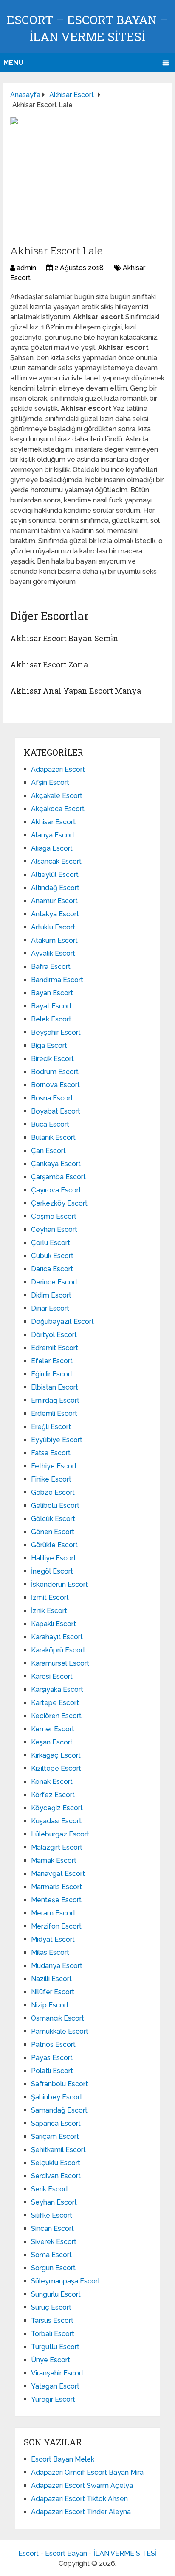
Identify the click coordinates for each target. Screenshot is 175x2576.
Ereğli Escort (51, 1427)
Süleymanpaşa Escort (66, 2281)
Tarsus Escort (52, 2321)
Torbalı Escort (53, 2334)
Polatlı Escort (52, 2071)
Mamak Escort (54, 1860)
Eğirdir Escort (52, 1374)
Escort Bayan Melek (63, 2459)
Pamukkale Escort (60, 2031)
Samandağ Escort (59, 2110)
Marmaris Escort (56, 1887)
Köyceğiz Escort (57, 1808)
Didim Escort (51, 1295)
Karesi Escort (52, 1676)
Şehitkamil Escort (58, 2150)
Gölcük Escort (53, 1519)
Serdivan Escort (56, 2176)
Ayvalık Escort (53, 953)
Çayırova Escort (56, 1190)
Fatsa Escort (51, 1453)
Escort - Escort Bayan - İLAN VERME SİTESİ (87, 2553)
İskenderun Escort (59, 1584)
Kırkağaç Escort (56, 1755)
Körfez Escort (53, 1795)
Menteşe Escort (56, 1900)
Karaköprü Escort (58, 1650)
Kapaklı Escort (54, 1624)
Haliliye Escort (54, 1558)
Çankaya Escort (56, 1164)
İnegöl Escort (52, 1571)
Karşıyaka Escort (57, 1690)
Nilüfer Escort (53, 1992)
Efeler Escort (52, 1361)
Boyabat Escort (56, 1111)
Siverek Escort (54, 2242)
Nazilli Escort (51, 1979)
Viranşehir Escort (57, 2373)
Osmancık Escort (58, 2018)
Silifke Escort (52, 2215)
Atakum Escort (54, 940)
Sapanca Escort (56, 2123)
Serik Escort (50, 2189)
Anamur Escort (54, 901)
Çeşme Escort (54, 1216)
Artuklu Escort (53, 927)
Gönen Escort (53, 1532)
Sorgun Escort (53, 2268)
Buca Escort (50, 1124)
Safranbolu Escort (59, 2084)
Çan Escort (48, 1151)
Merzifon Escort (56, 1926)
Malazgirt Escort (57, 1847)
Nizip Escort (50, 2005)
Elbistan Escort (55, 1387)
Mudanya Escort (57, 1966)
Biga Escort (49, 1045)
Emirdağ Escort (55, 1400)
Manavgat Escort (58, 1874)
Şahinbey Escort (57, 2097)
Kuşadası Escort (56, 1821)
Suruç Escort (51, 2307)
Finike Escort (51, 1479)
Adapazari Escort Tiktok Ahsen (79, 2499)
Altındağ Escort (55, 888)
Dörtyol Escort (54, 1335)
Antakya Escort (55, 914)
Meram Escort (53, 1913)
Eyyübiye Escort (57, 1440)
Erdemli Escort (54, 1414)
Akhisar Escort (53, 822)
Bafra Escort (51, 967)
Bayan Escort (52, 993)
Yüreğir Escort (53, 2399)
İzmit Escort (50, 1598)
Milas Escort (50, 1952)
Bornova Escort (55, 1085)
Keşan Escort (52, 1742)
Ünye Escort (51, 2360)
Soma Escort (51, 2255)
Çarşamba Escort (58, 1177)
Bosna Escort (52, 1098)
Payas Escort (52, 2058)
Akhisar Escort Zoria (49, 664)
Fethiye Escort (54, 1466)
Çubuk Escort (52, 1256)
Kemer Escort (53, 1729)
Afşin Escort (50, 783)
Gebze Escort (53, 1492)
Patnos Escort (53, 2044)
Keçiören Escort (56, 1716)
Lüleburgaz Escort (60, 1834)
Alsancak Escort (56, 861)
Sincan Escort (52, 2229)
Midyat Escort (53, 1939)
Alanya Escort (53, 835)
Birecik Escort (52, 1059)
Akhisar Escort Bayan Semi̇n (64, 638)
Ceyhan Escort (54, 1229)
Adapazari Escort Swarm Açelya (82, 2485)
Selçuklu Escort (56, 2163)
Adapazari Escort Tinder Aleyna (81, 2512)
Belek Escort (51, 1019)
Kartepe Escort (55, 1703)
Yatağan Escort (55, 2386)
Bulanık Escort (53, 1137)
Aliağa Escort (52, 848)
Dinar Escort (50, 1308)
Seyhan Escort (54, 2202)
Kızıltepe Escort (56, 1768)
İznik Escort (49, 1611)
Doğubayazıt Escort (62, 1321)
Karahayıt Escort (57, 1637)
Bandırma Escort (57, 980)
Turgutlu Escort (55, 2347)
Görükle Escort (54, 1545)
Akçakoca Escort (58, 809)
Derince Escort (54, 1282)
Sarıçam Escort (55, 2136)
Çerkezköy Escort (59, 1203)
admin (26, 268)
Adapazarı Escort (58, 769)
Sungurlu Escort (56, 2294)
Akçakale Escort (57, 796)
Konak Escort (52, 1782)
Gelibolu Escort (55, 1506)
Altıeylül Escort (55, 875)
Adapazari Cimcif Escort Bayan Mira (87, 2472)
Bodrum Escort (55, 1072)
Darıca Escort (52, 1269)
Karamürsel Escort (60, 1663)
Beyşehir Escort (56, 1032)
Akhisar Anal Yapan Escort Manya (76, 691)
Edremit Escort (55, 1348)
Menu (13, 63)
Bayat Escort (51, 1006)
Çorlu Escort (51, 1243)
